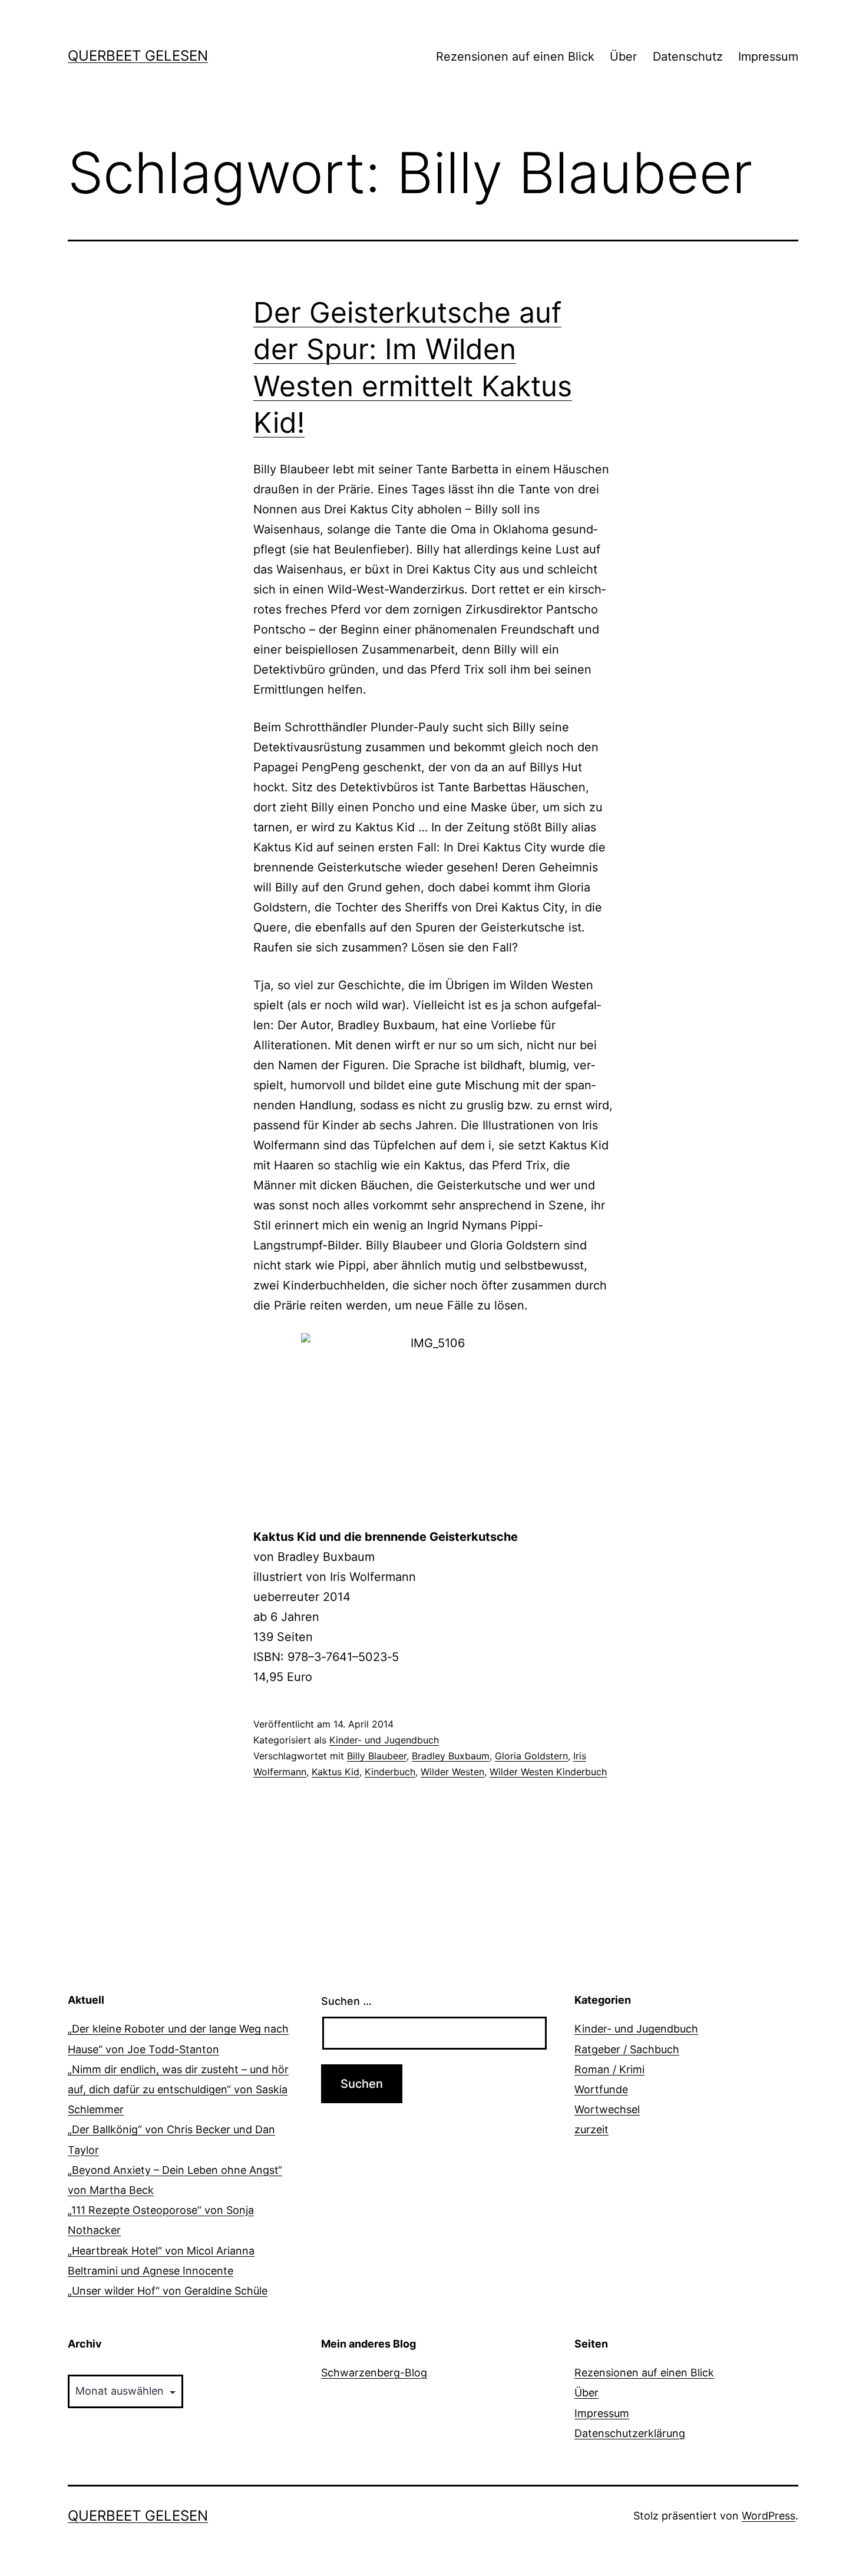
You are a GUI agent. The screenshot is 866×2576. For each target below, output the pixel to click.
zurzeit (591, 2129)
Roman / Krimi (609, 2069)
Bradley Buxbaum (451, 1756)
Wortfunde (601, 2089)
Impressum (768, 57)
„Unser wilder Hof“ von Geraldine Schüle (168, 2291)
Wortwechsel (607, 2109)
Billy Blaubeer (377, 1756)
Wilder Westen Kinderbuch (548, 1772)
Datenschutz (688, 57)
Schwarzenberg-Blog (374, 2373)
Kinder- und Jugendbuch (384, 1740)
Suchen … (346, 2001)
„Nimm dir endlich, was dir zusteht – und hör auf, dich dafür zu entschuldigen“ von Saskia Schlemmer (178, 2089)
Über (623, 57)
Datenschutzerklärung (630, 2433)
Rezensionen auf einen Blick (515, 57)
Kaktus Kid (336, 1772)
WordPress (769, 2516)
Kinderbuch (390, 1772)
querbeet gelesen (138, 56)
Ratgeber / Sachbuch (627, 2049)
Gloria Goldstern (531, 1756)
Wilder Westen (452, 1772)
